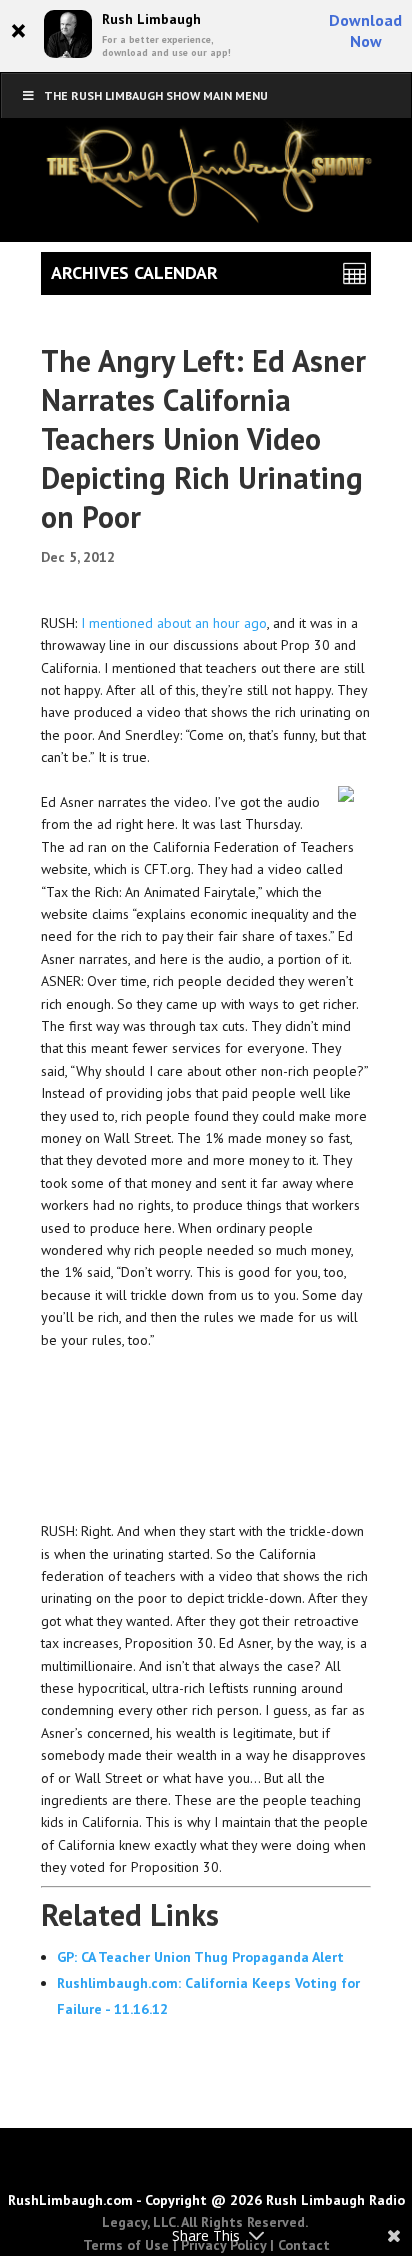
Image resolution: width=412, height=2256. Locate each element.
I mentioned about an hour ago (174, 623)
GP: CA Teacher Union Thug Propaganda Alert (200, 1957)
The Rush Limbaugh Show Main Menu (156, 95)
